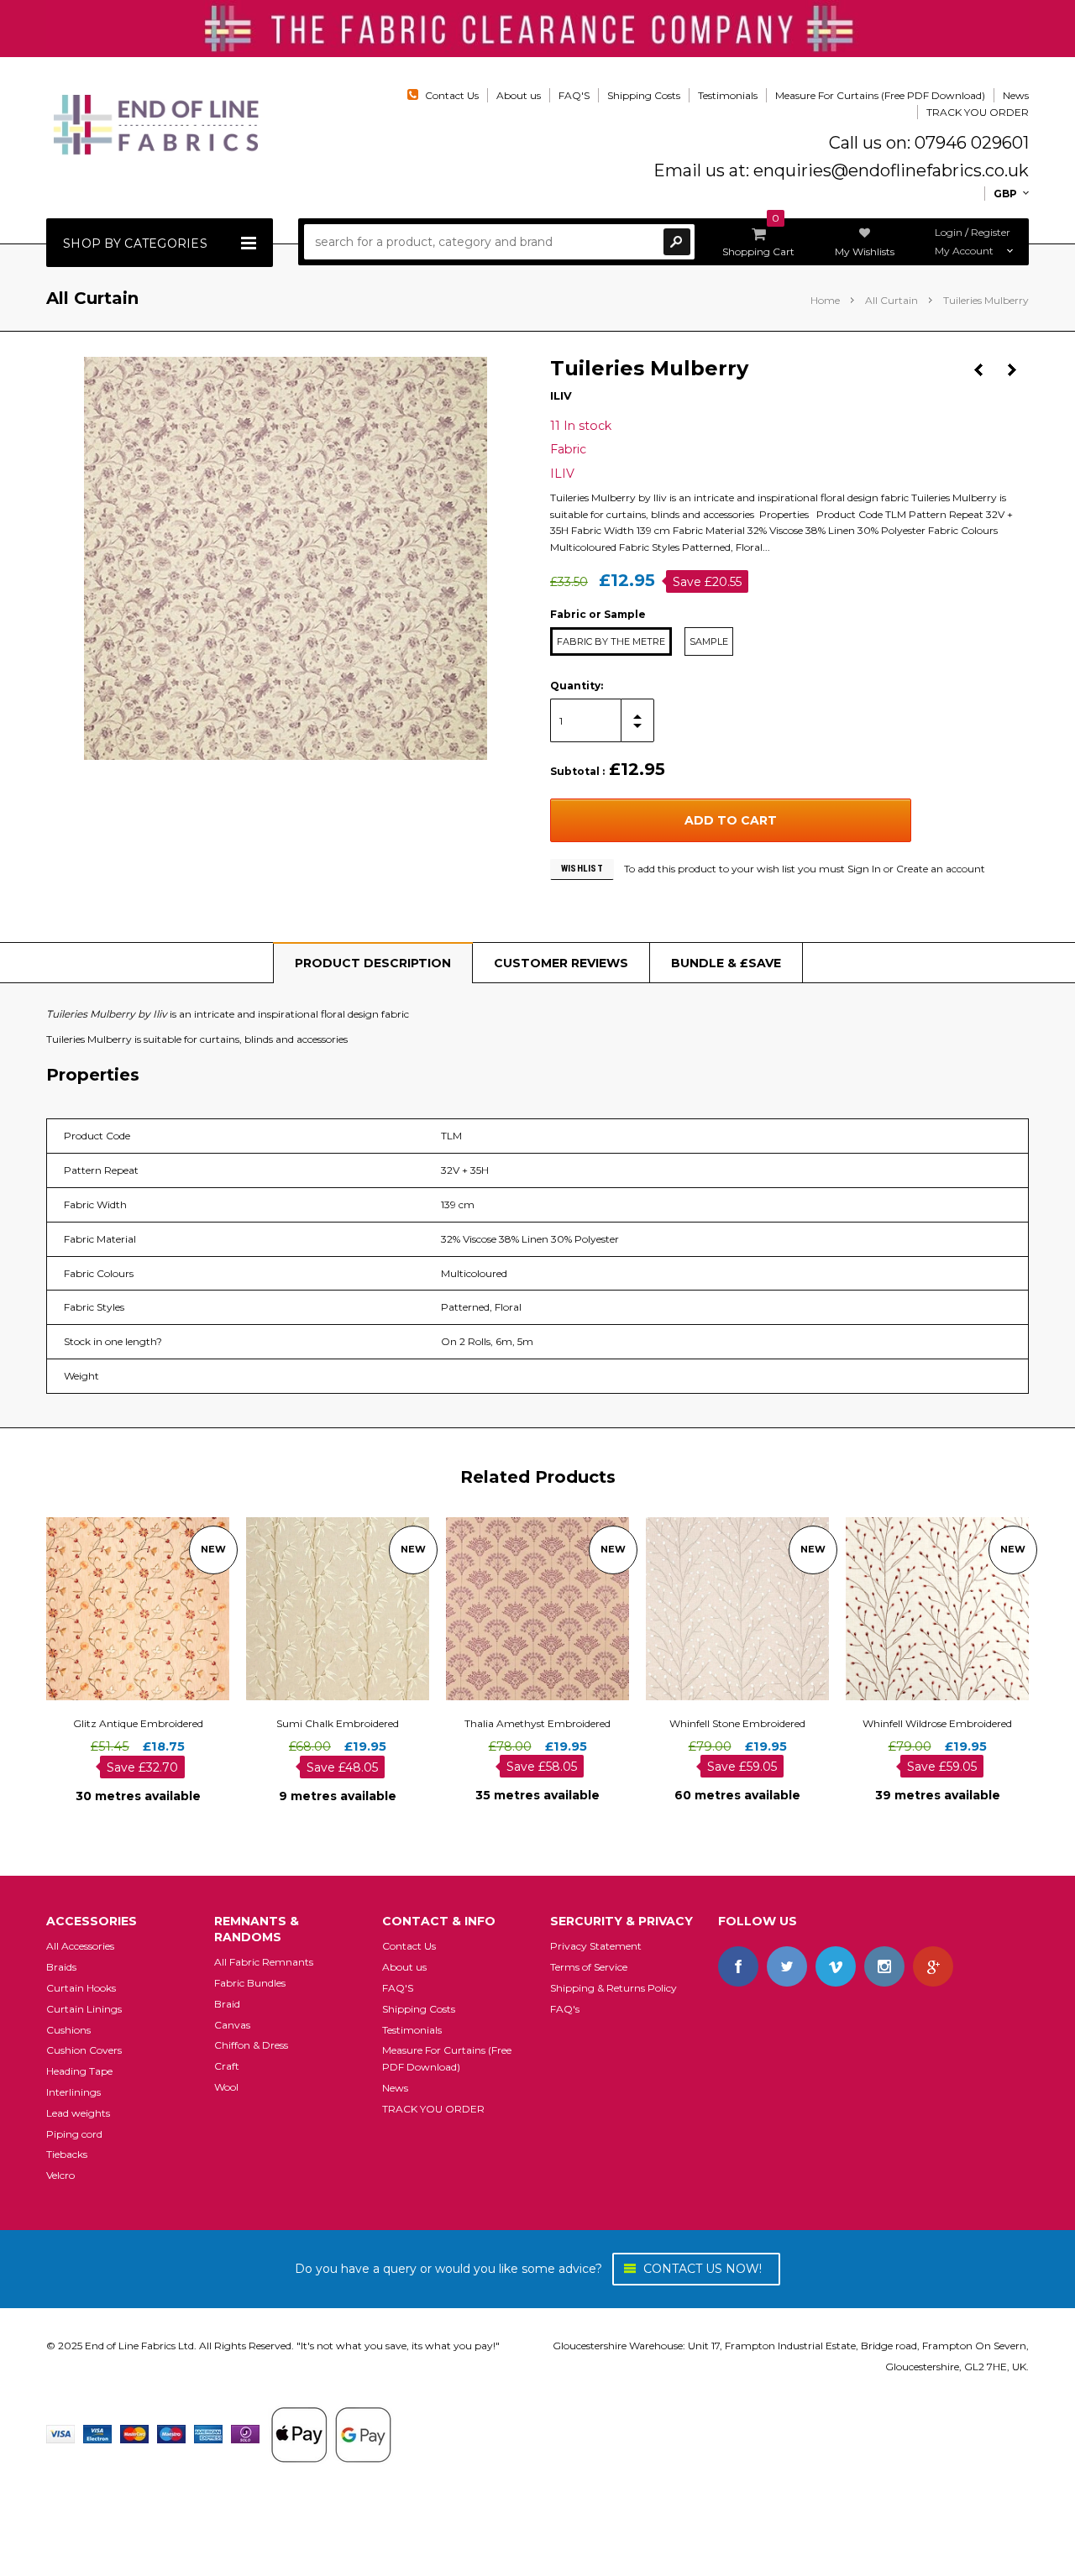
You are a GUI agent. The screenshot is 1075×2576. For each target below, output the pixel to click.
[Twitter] (787, 1966)
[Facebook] (738, 1966)
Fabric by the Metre (611, 641)
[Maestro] (171, 2433)
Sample (709, 641)
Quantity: (577, 686)
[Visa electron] (97, 2433)
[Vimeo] (836, 1966)
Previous (978, 370)
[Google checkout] (331, 2433)
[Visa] (60, 2433)
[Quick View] (123, 1608)
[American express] (208, 2433)
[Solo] (245, 2433)
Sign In (864, 869)
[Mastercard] (134, 2433)
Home (825, 300)
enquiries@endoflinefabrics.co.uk (891, 170)
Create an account (941, 869)
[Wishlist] (153, 1608)
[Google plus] (933, 1966)
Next (1012, 370)
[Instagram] (884, 1966)
